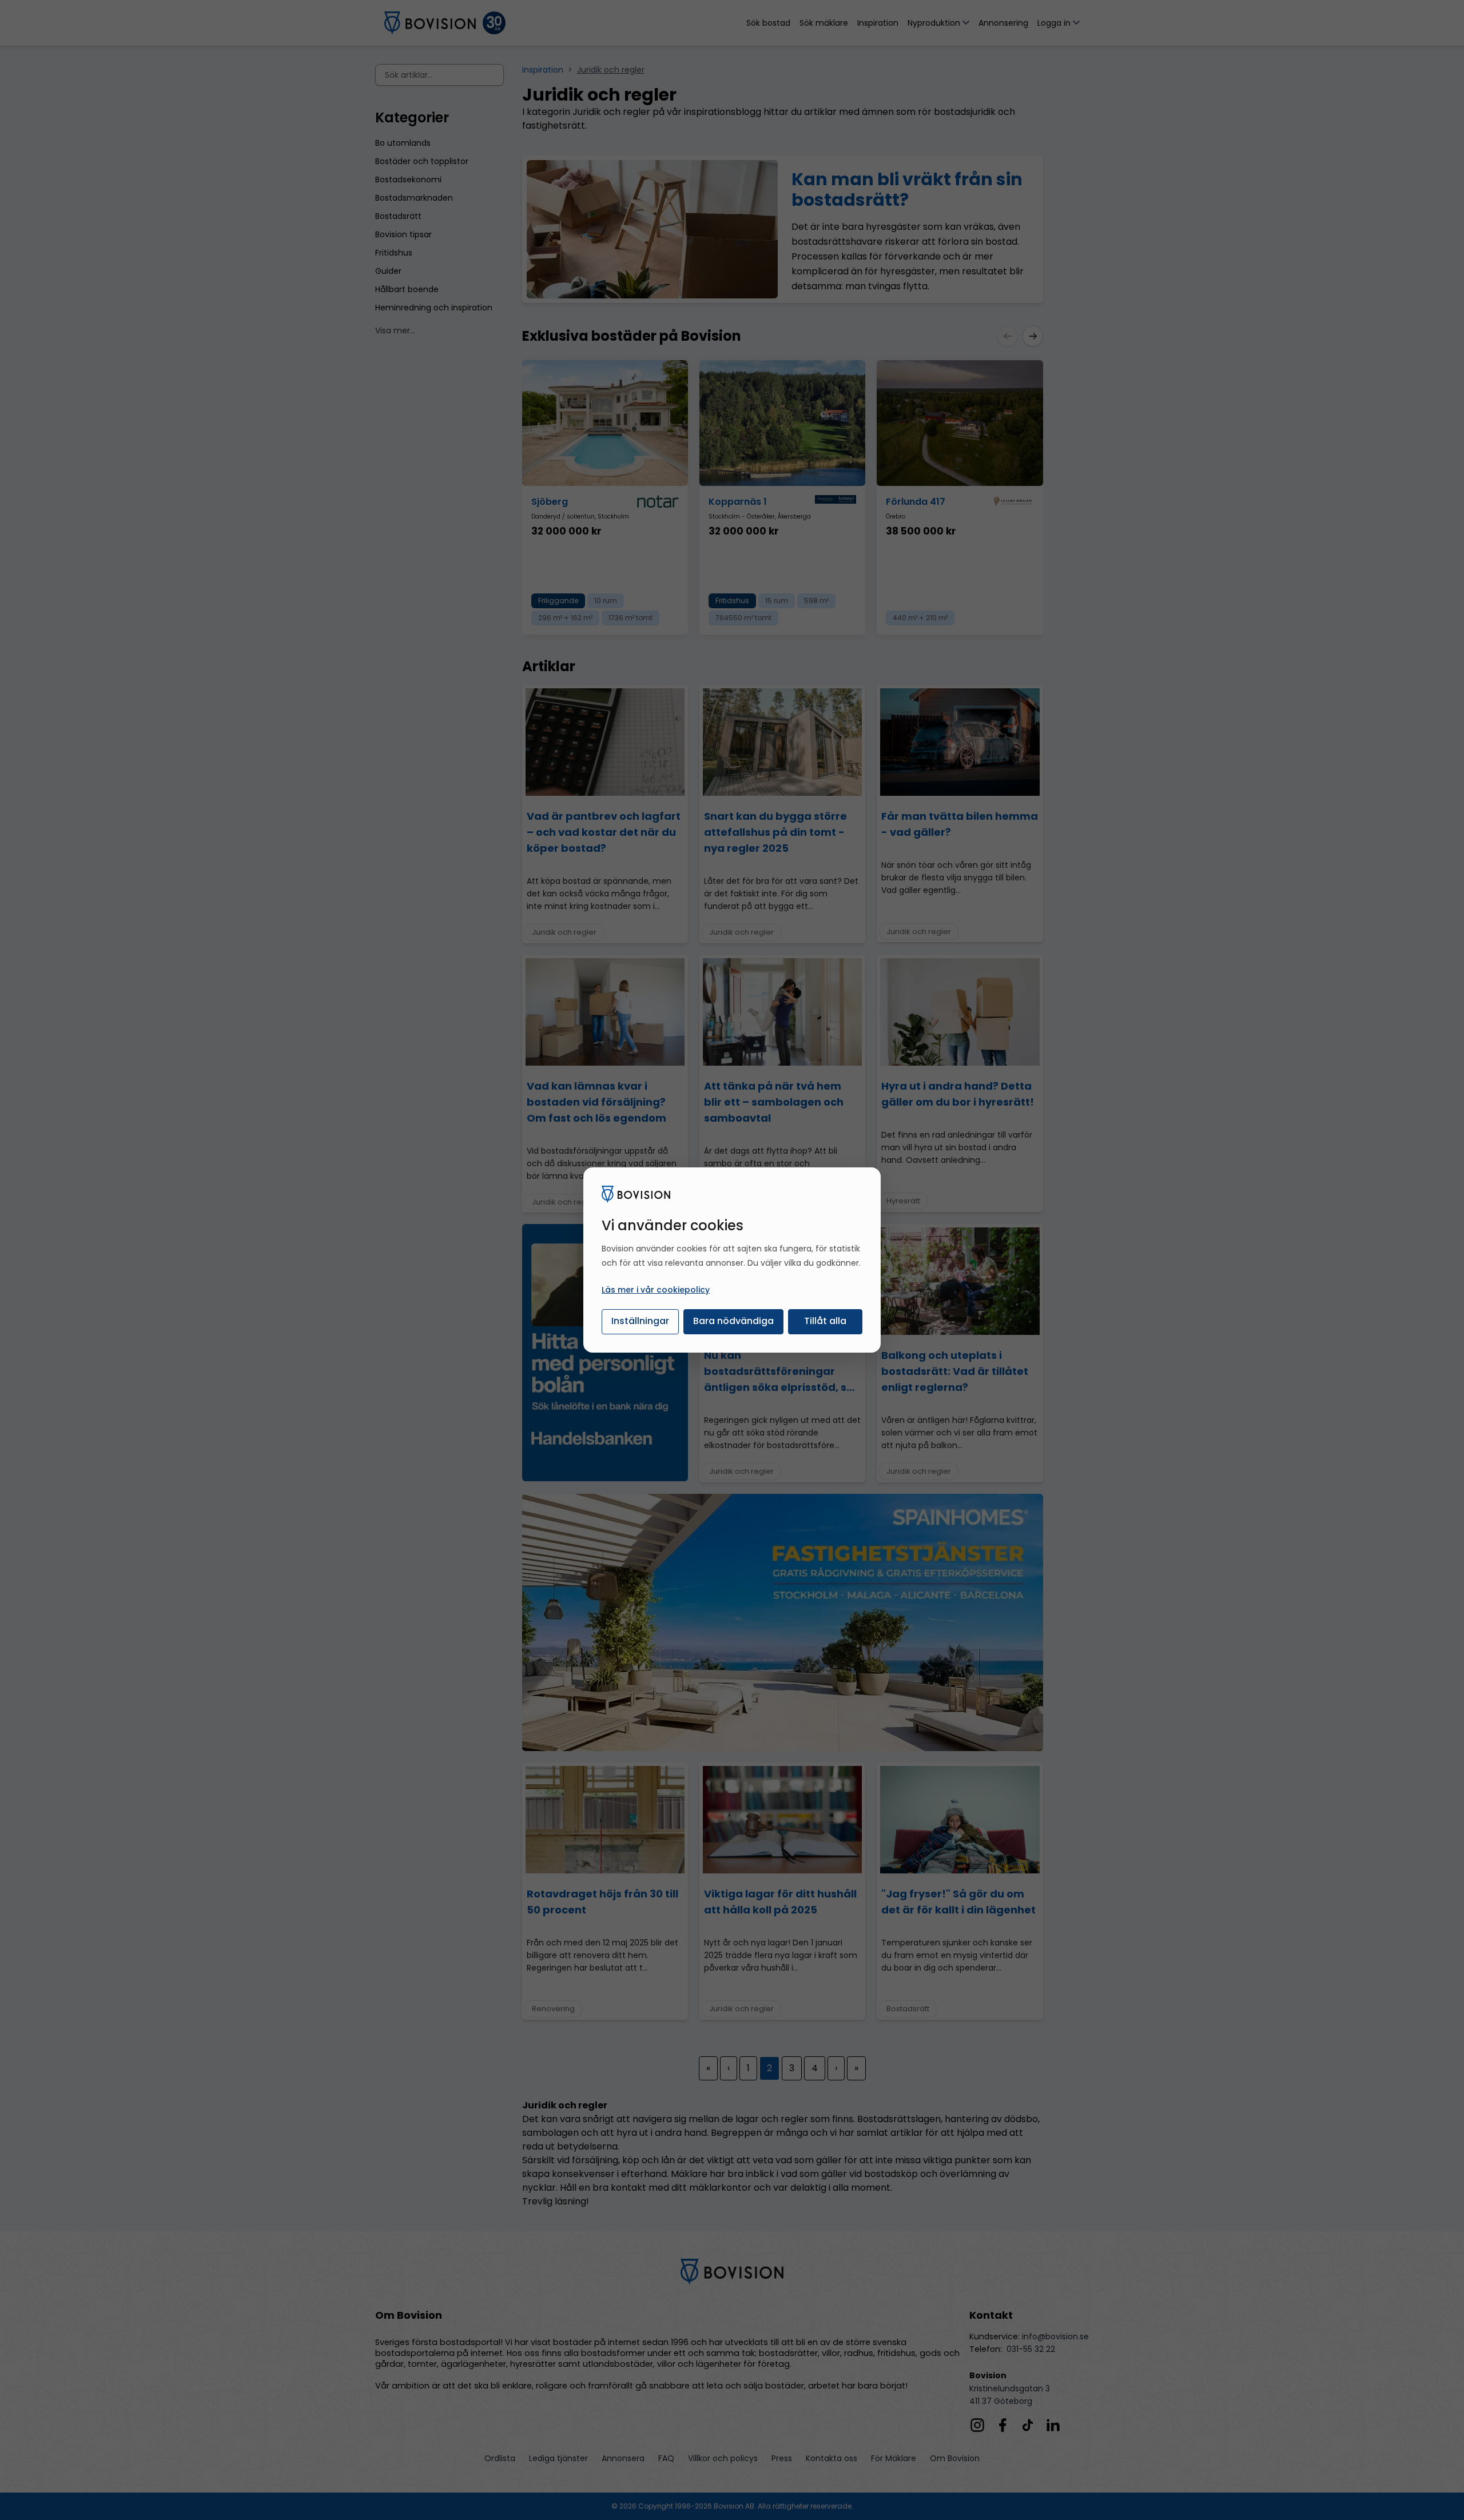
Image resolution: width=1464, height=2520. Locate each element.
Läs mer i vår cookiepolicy (656, 1290)
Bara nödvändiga (733, 1321)
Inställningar (640, 1321)
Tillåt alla (825, 1321)
